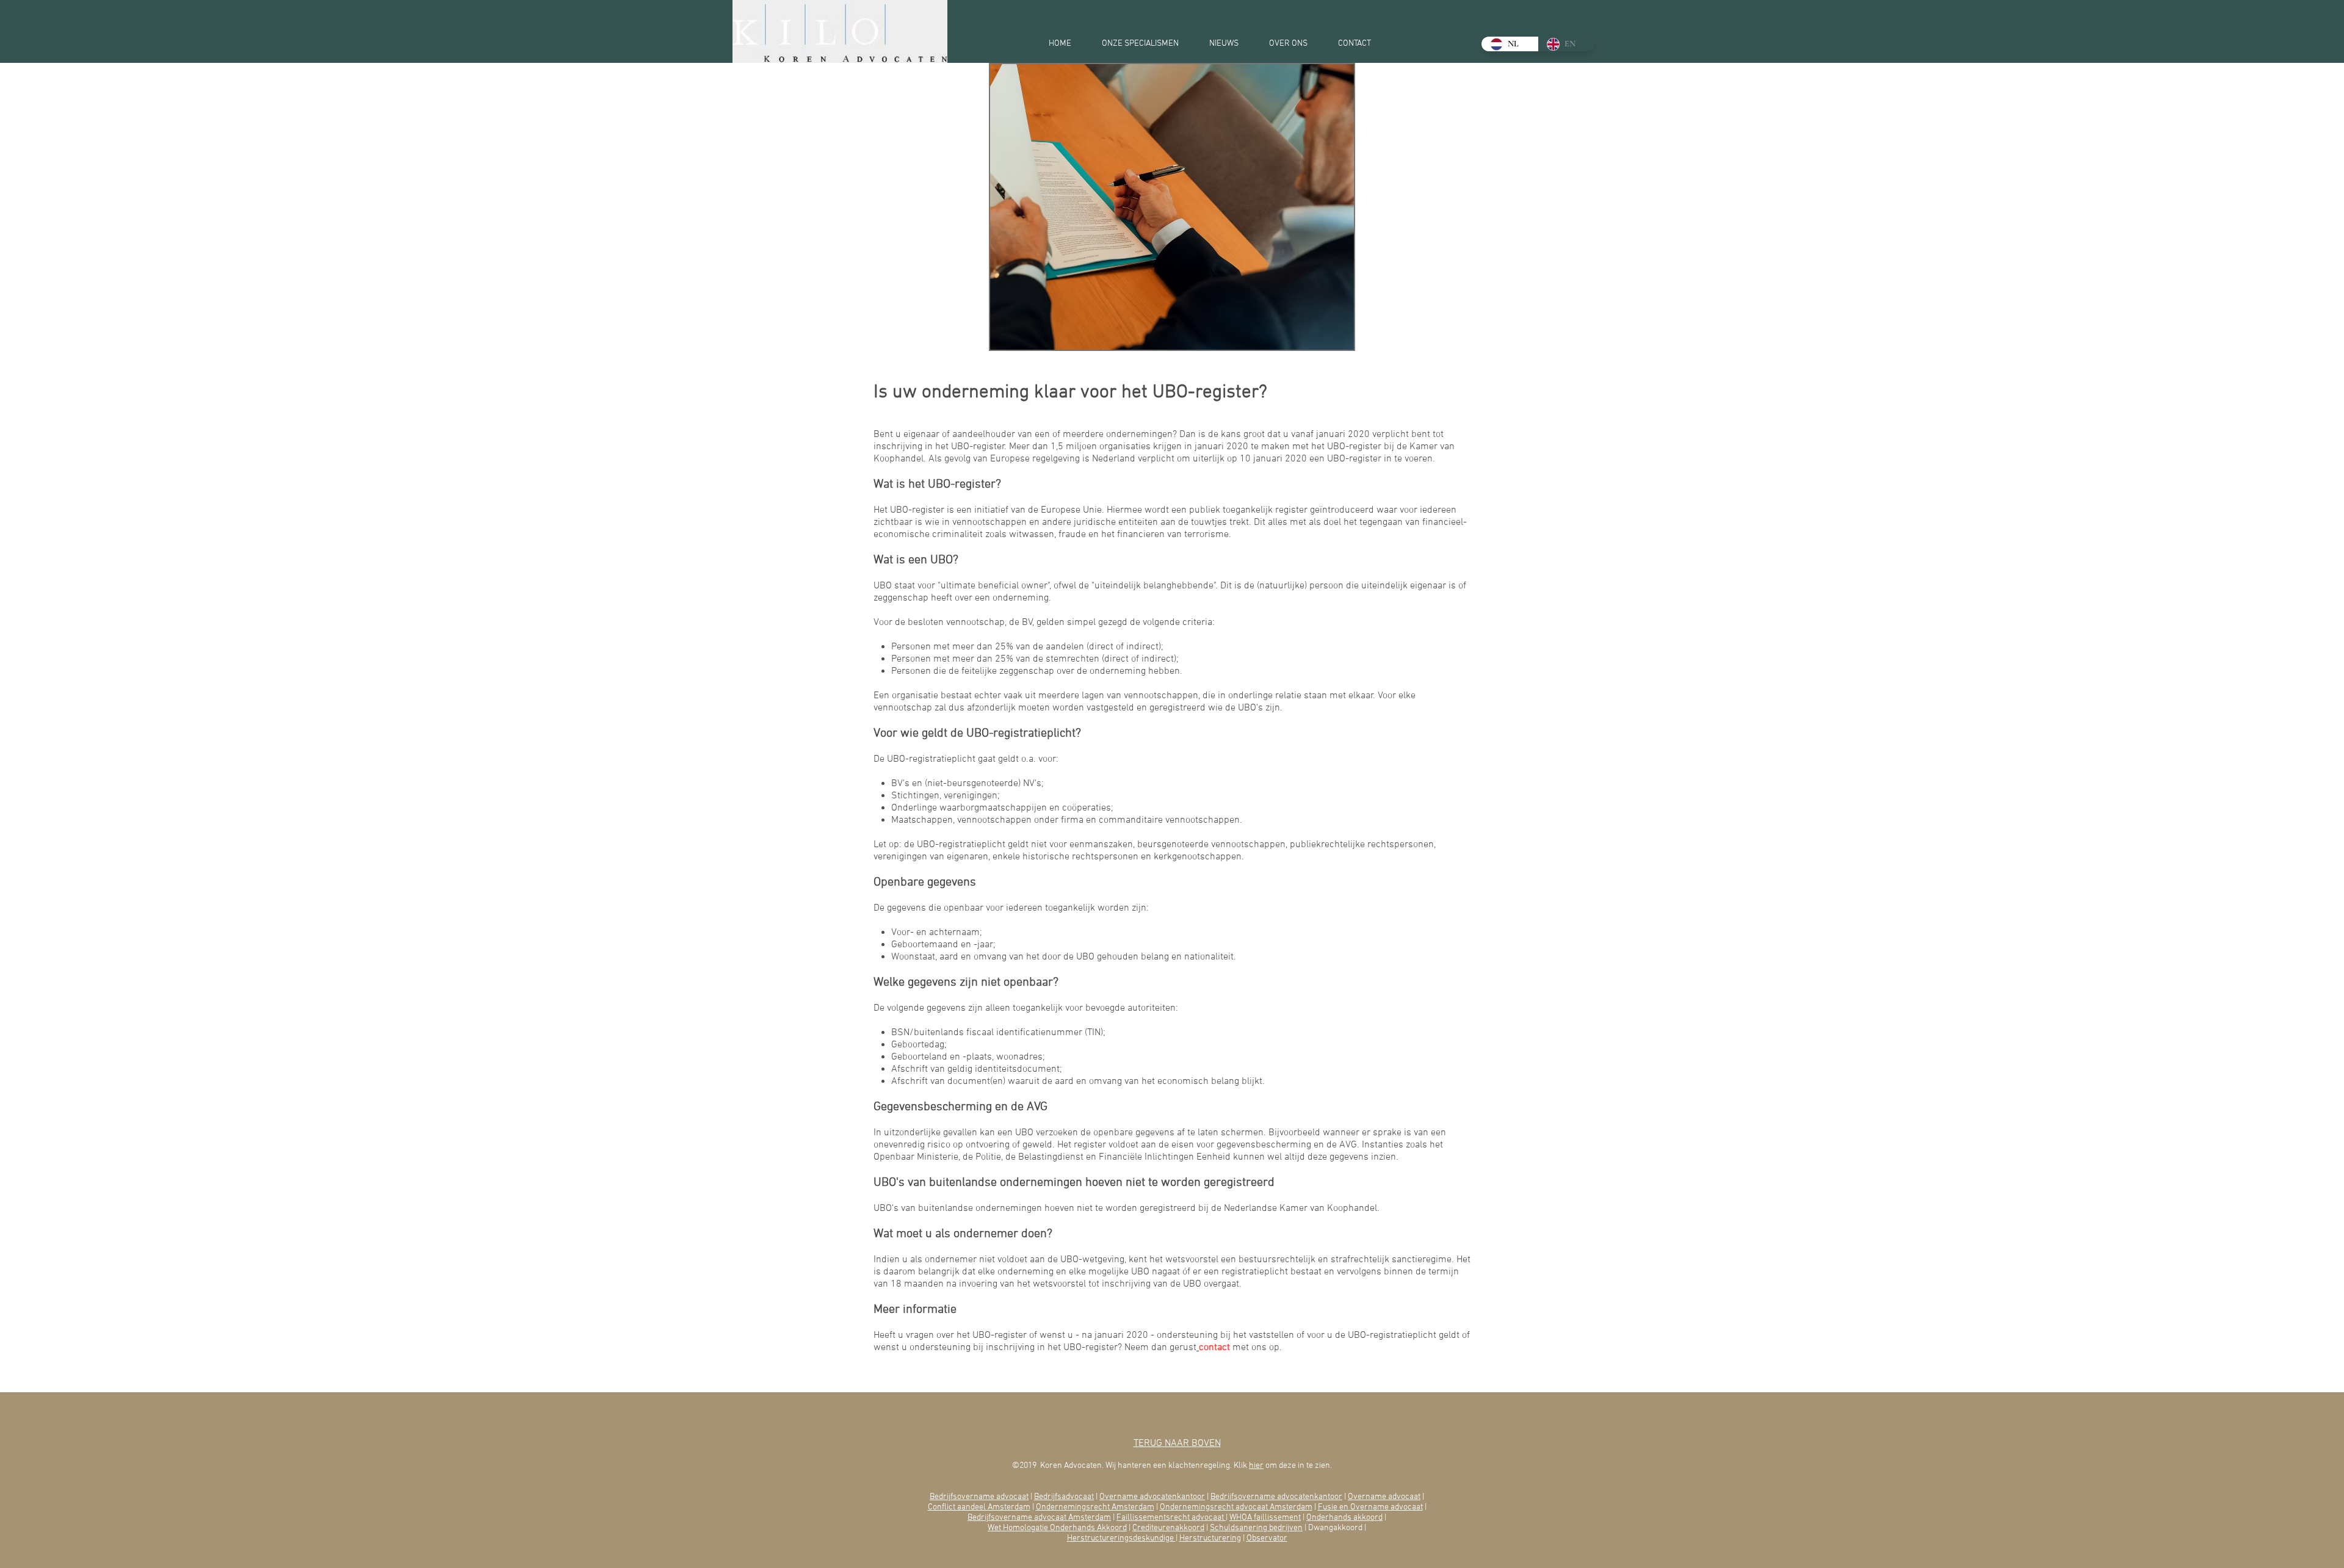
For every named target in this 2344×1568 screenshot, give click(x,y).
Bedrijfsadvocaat (1064, 1497)
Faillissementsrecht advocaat (1171, 1518)
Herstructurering (1210, 1538)
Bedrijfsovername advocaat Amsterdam (1039, 1518)
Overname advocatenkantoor (1152, 1497)
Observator (1267, 1538)
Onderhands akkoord (1344, 1518)
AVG (1037, 1107)
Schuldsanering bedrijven (1256, 1528)
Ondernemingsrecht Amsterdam (1095, 1507)
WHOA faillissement (1265, 1518)
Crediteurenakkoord (1168, 1528)
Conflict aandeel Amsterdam (979, 1507)
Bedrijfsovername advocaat (979, 1497)
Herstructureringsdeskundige (1121, 1538)
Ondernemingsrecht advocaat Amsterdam (1236, 1507)
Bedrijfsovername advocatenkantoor (1276, 1497)
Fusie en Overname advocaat (1370, 1507)
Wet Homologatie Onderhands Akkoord (1057, 1528)
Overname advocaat (1384, 1497)
